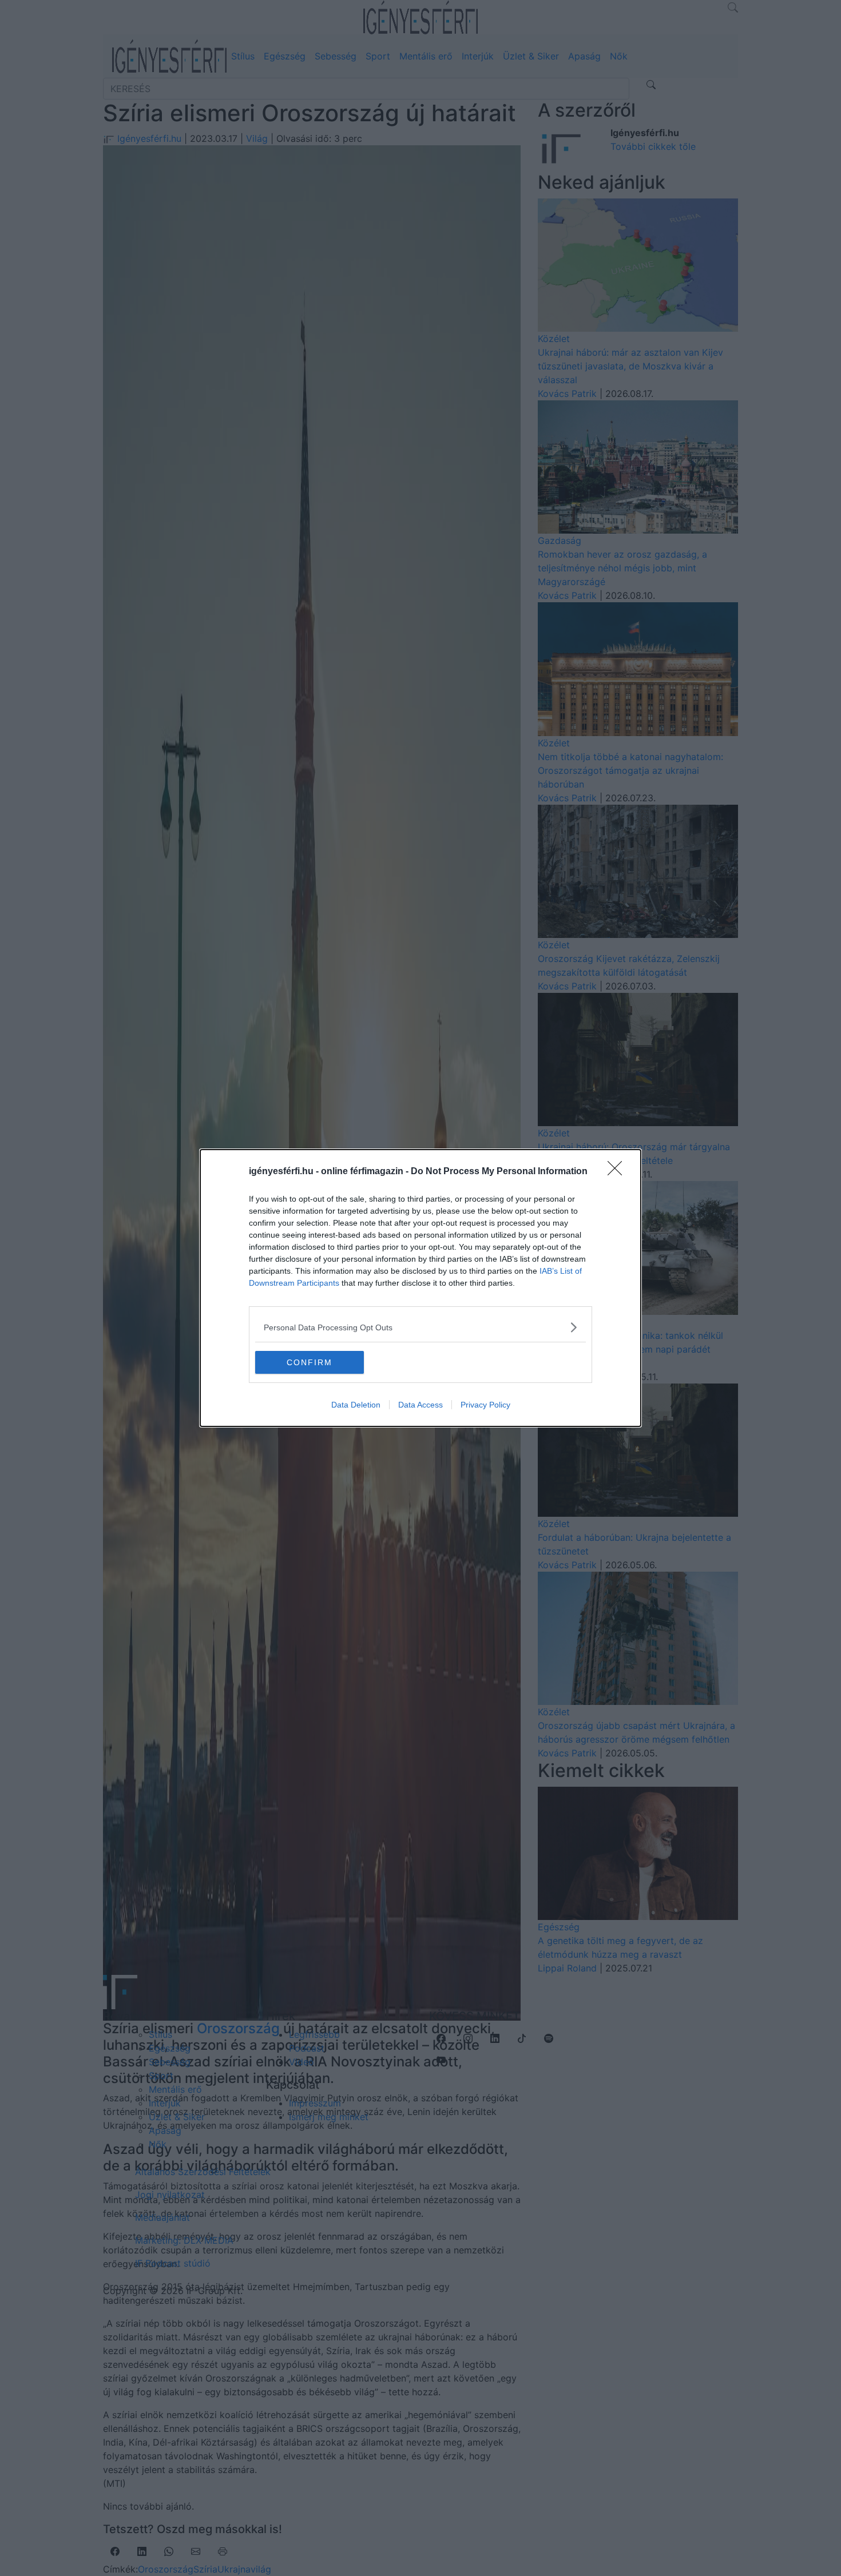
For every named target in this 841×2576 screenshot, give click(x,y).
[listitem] (420, 1327)
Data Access (420, 1405)
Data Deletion (356, 1405)
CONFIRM (310, 1362)
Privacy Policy (485, 1405)
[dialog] (420, 1288)
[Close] (618, 1172)
